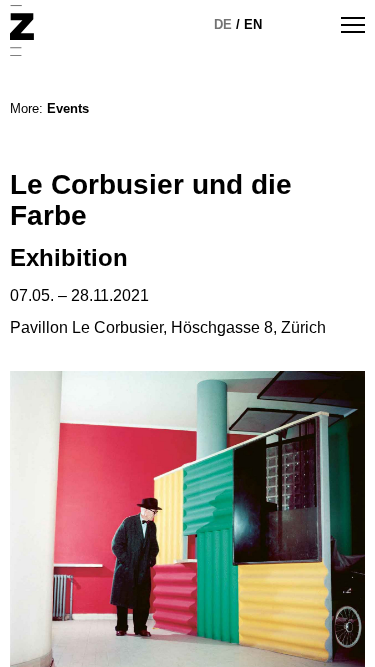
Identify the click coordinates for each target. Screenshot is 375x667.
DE (223, 24)
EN (253, 24)
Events (68, 108)
